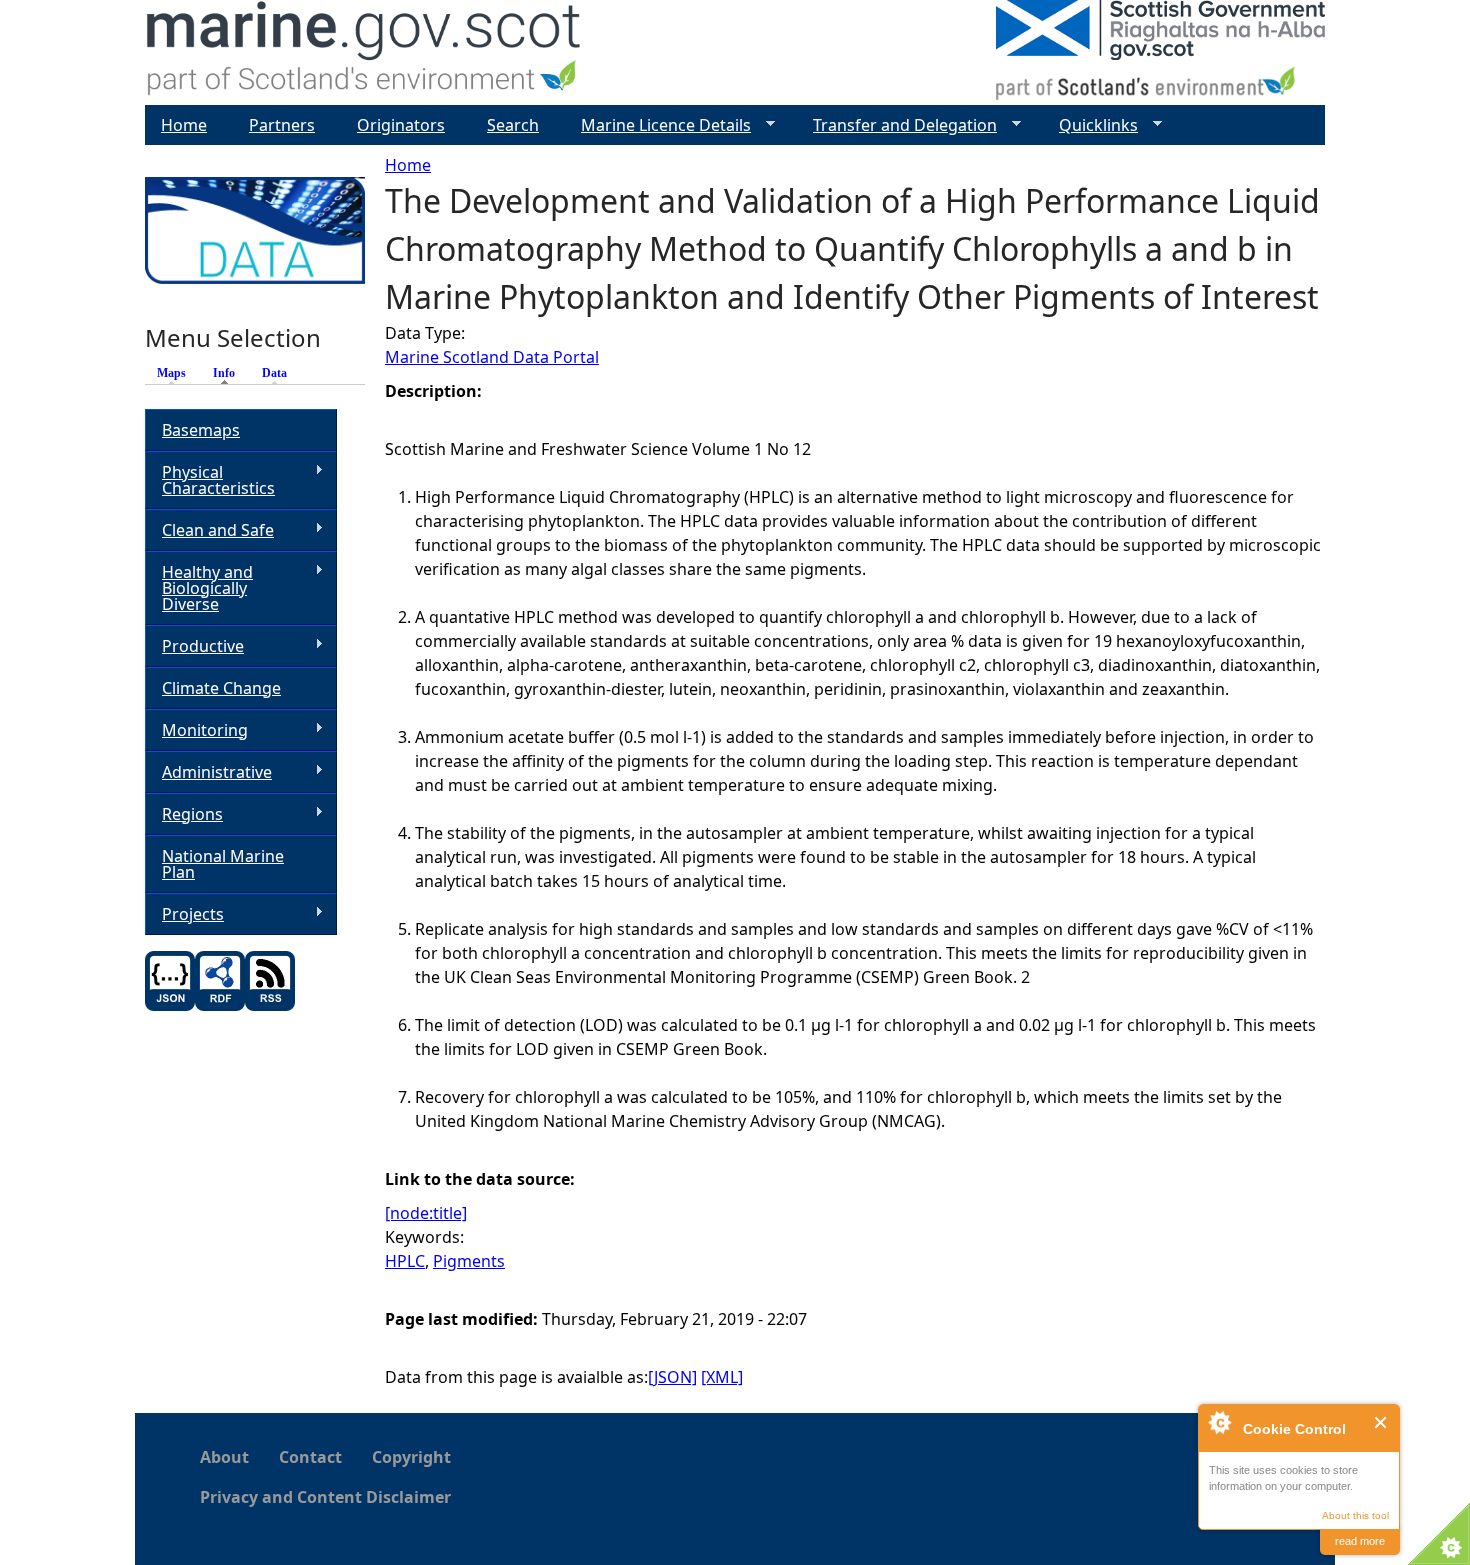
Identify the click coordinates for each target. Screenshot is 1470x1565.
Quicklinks (1090, 125)
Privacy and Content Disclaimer (325, 1497)
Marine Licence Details (658, 125)
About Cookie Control (1219, 1422)
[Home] (364, 52)
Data (274, 373)
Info (229, 373)
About (224, 1457)
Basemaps (201, 430)
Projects (184, 914)
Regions (184, 814)
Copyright (411, 1457)
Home (408, 165)
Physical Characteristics (210, 480)
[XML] (722, 1377)
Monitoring (196, 730)
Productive (194, 646)
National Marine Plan (223, 864)
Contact (310, 1457)
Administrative (208, 772)
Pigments (469, 1261)
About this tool (1355, 1515)
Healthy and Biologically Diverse (199, 588)
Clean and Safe (209, 530)
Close (1381, 1422)
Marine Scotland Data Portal (492, 357)
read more (1360, 1541)
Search (513, 125)
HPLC (405, 1261)
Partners (282, 125)
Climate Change (221, 688)
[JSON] (672, 1377)
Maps (171, 373)
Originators (401, 125)
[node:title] (426, 1213)
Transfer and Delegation (897, 125)
